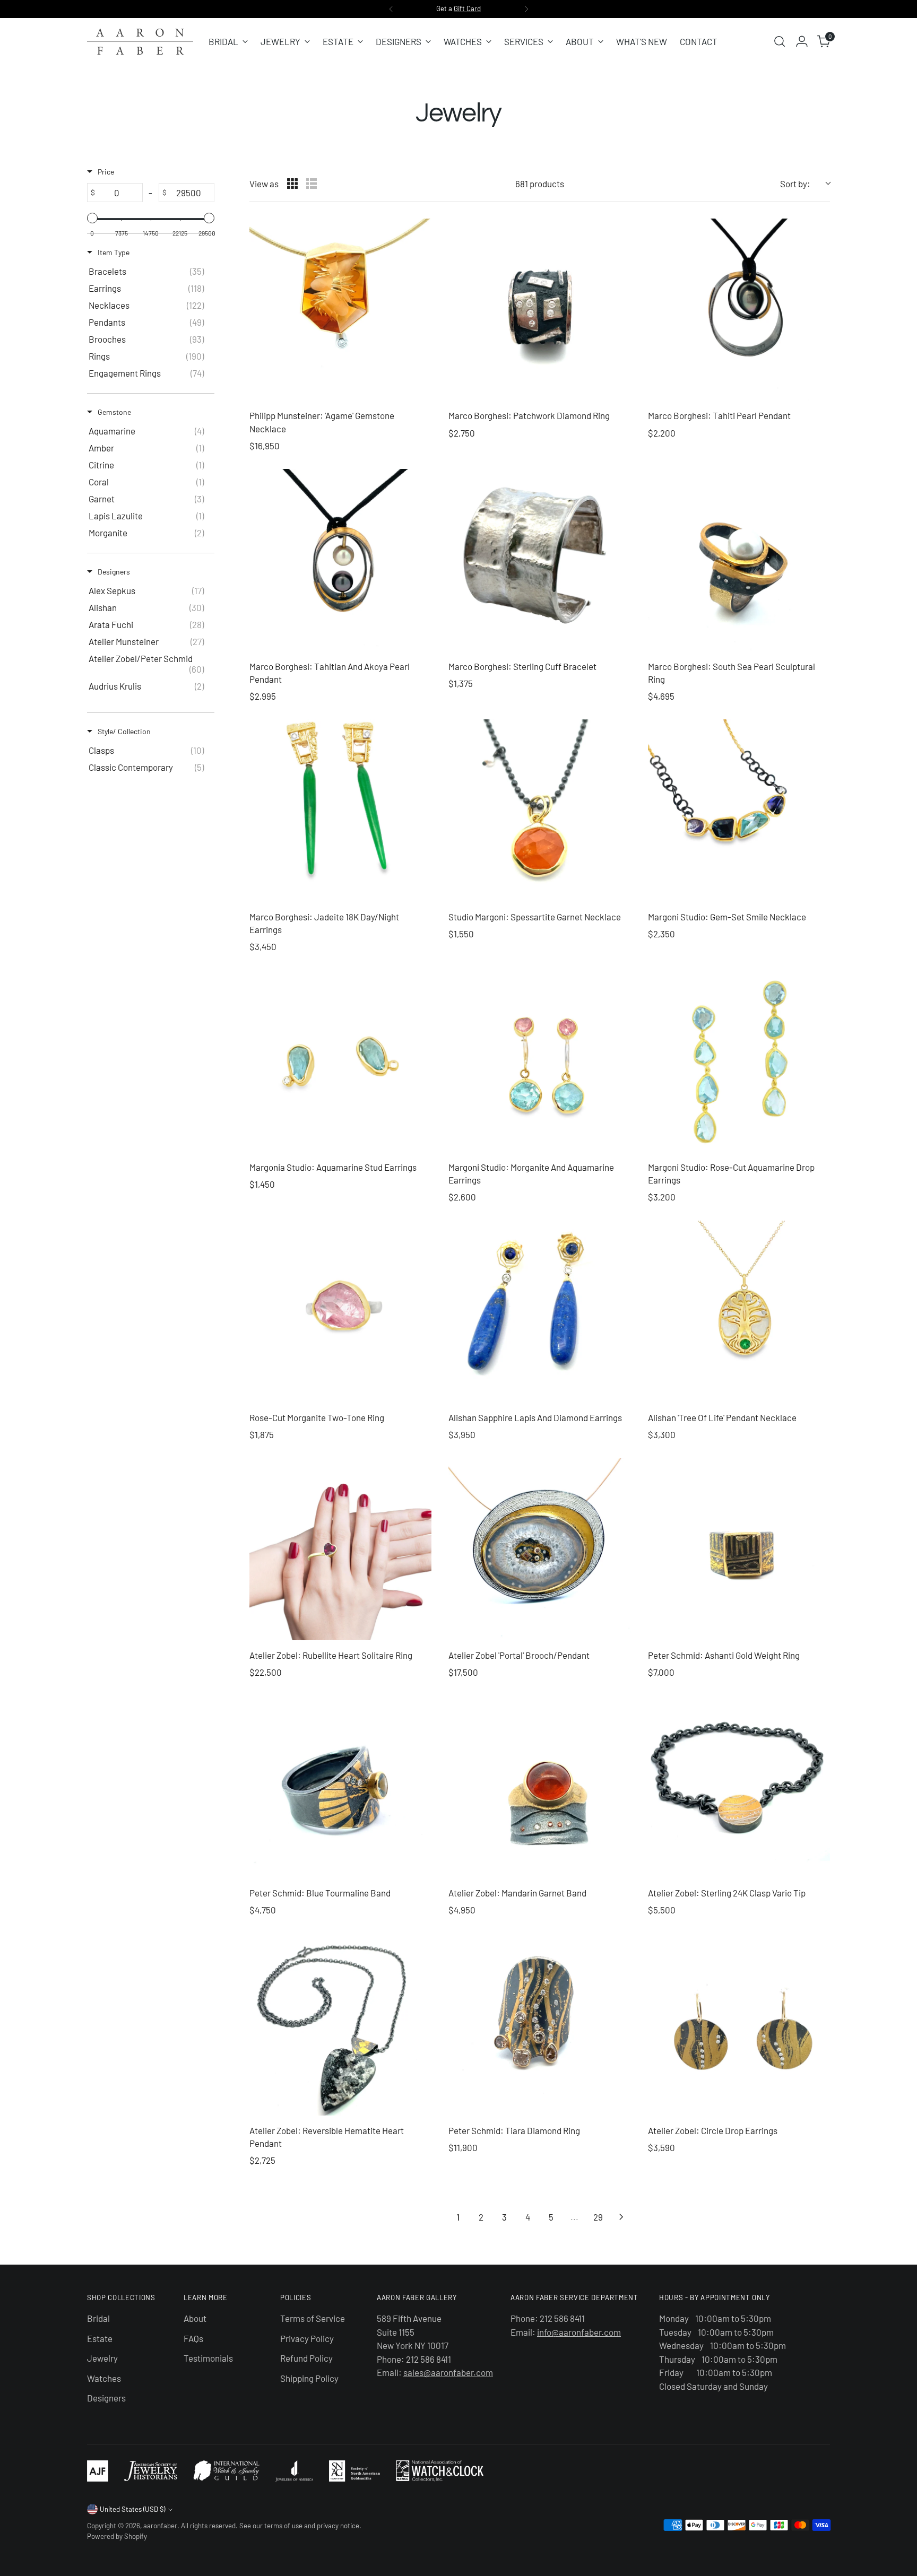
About (195, 2318)
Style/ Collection (124, 731)
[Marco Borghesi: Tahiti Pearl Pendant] (739, 310)
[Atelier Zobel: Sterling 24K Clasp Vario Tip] (739, 1786)
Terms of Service (313, 2318)
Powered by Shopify (117, 2536)
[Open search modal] (780, 41)
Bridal (98, 2318)
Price (106, 172)
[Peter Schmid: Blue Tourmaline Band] (340, 1786)
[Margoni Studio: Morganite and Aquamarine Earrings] (539, 1061)
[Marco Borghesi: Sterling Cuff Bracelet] (539, 560)
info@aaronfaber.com (579, 2332)
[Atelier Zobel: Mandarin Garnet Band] (539, 1786)
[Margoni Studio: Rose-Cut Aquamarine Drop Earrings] (739, 1061)
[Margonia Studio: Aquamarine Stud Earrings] (340, 1061)
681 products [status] (540, 184)
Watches (104, 2378)
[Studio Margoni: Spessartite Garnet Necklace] (539, 810)
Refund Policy (306, 2358)
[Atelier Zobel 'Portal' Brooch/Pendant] (539, 1549)
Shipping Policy (309, 2378)
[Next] (526, 9)
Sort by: (795, 184)
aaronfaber (160, 2526)
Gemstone (114, 412)
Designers (114, 572)
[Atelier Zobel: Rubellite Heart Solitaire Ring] (340, 1549)
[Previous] (391, 9)
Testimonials (208, 2358)
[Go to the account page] (802, 41)
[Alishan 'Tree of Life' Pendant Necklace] (739, 1312)
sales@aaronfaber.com (448, 2372)
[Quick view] (421, 390)
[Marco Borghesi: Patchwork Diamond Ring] (539, 310)
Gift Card (467, 8)
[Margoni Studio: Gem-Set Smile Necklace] (739, 810)
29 (598, 2217)
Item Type (114, 252)
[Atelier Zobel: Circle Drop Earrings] (739, 2024)
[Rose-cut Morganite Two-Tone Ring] (340, 1312)
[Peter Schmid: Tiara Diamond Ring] (539, 2024)
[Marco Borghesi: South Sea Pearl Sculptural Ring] (739, 560)
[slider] (92, 218)
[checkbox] (149, 271)
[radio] (292, 184)
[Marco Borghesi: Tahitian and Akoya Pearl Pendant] (340, 560)
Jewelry (102, 2358)
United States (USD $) (132, 2509)
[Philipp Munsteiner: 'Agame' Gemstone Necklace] (340, 310)
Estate (100, 2338)
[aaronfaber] (140, 42)
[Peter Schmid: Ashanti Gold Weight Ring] (739, 1549)
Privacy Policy (307, 2338)
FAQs (193, 2338)
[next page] (621, 2217)
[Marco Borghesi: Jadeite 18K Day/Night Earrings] (340, 810)
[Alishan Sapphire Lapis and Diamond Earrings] (539, 1312)
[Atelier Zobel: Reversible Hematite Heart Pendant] (340, 2024)
